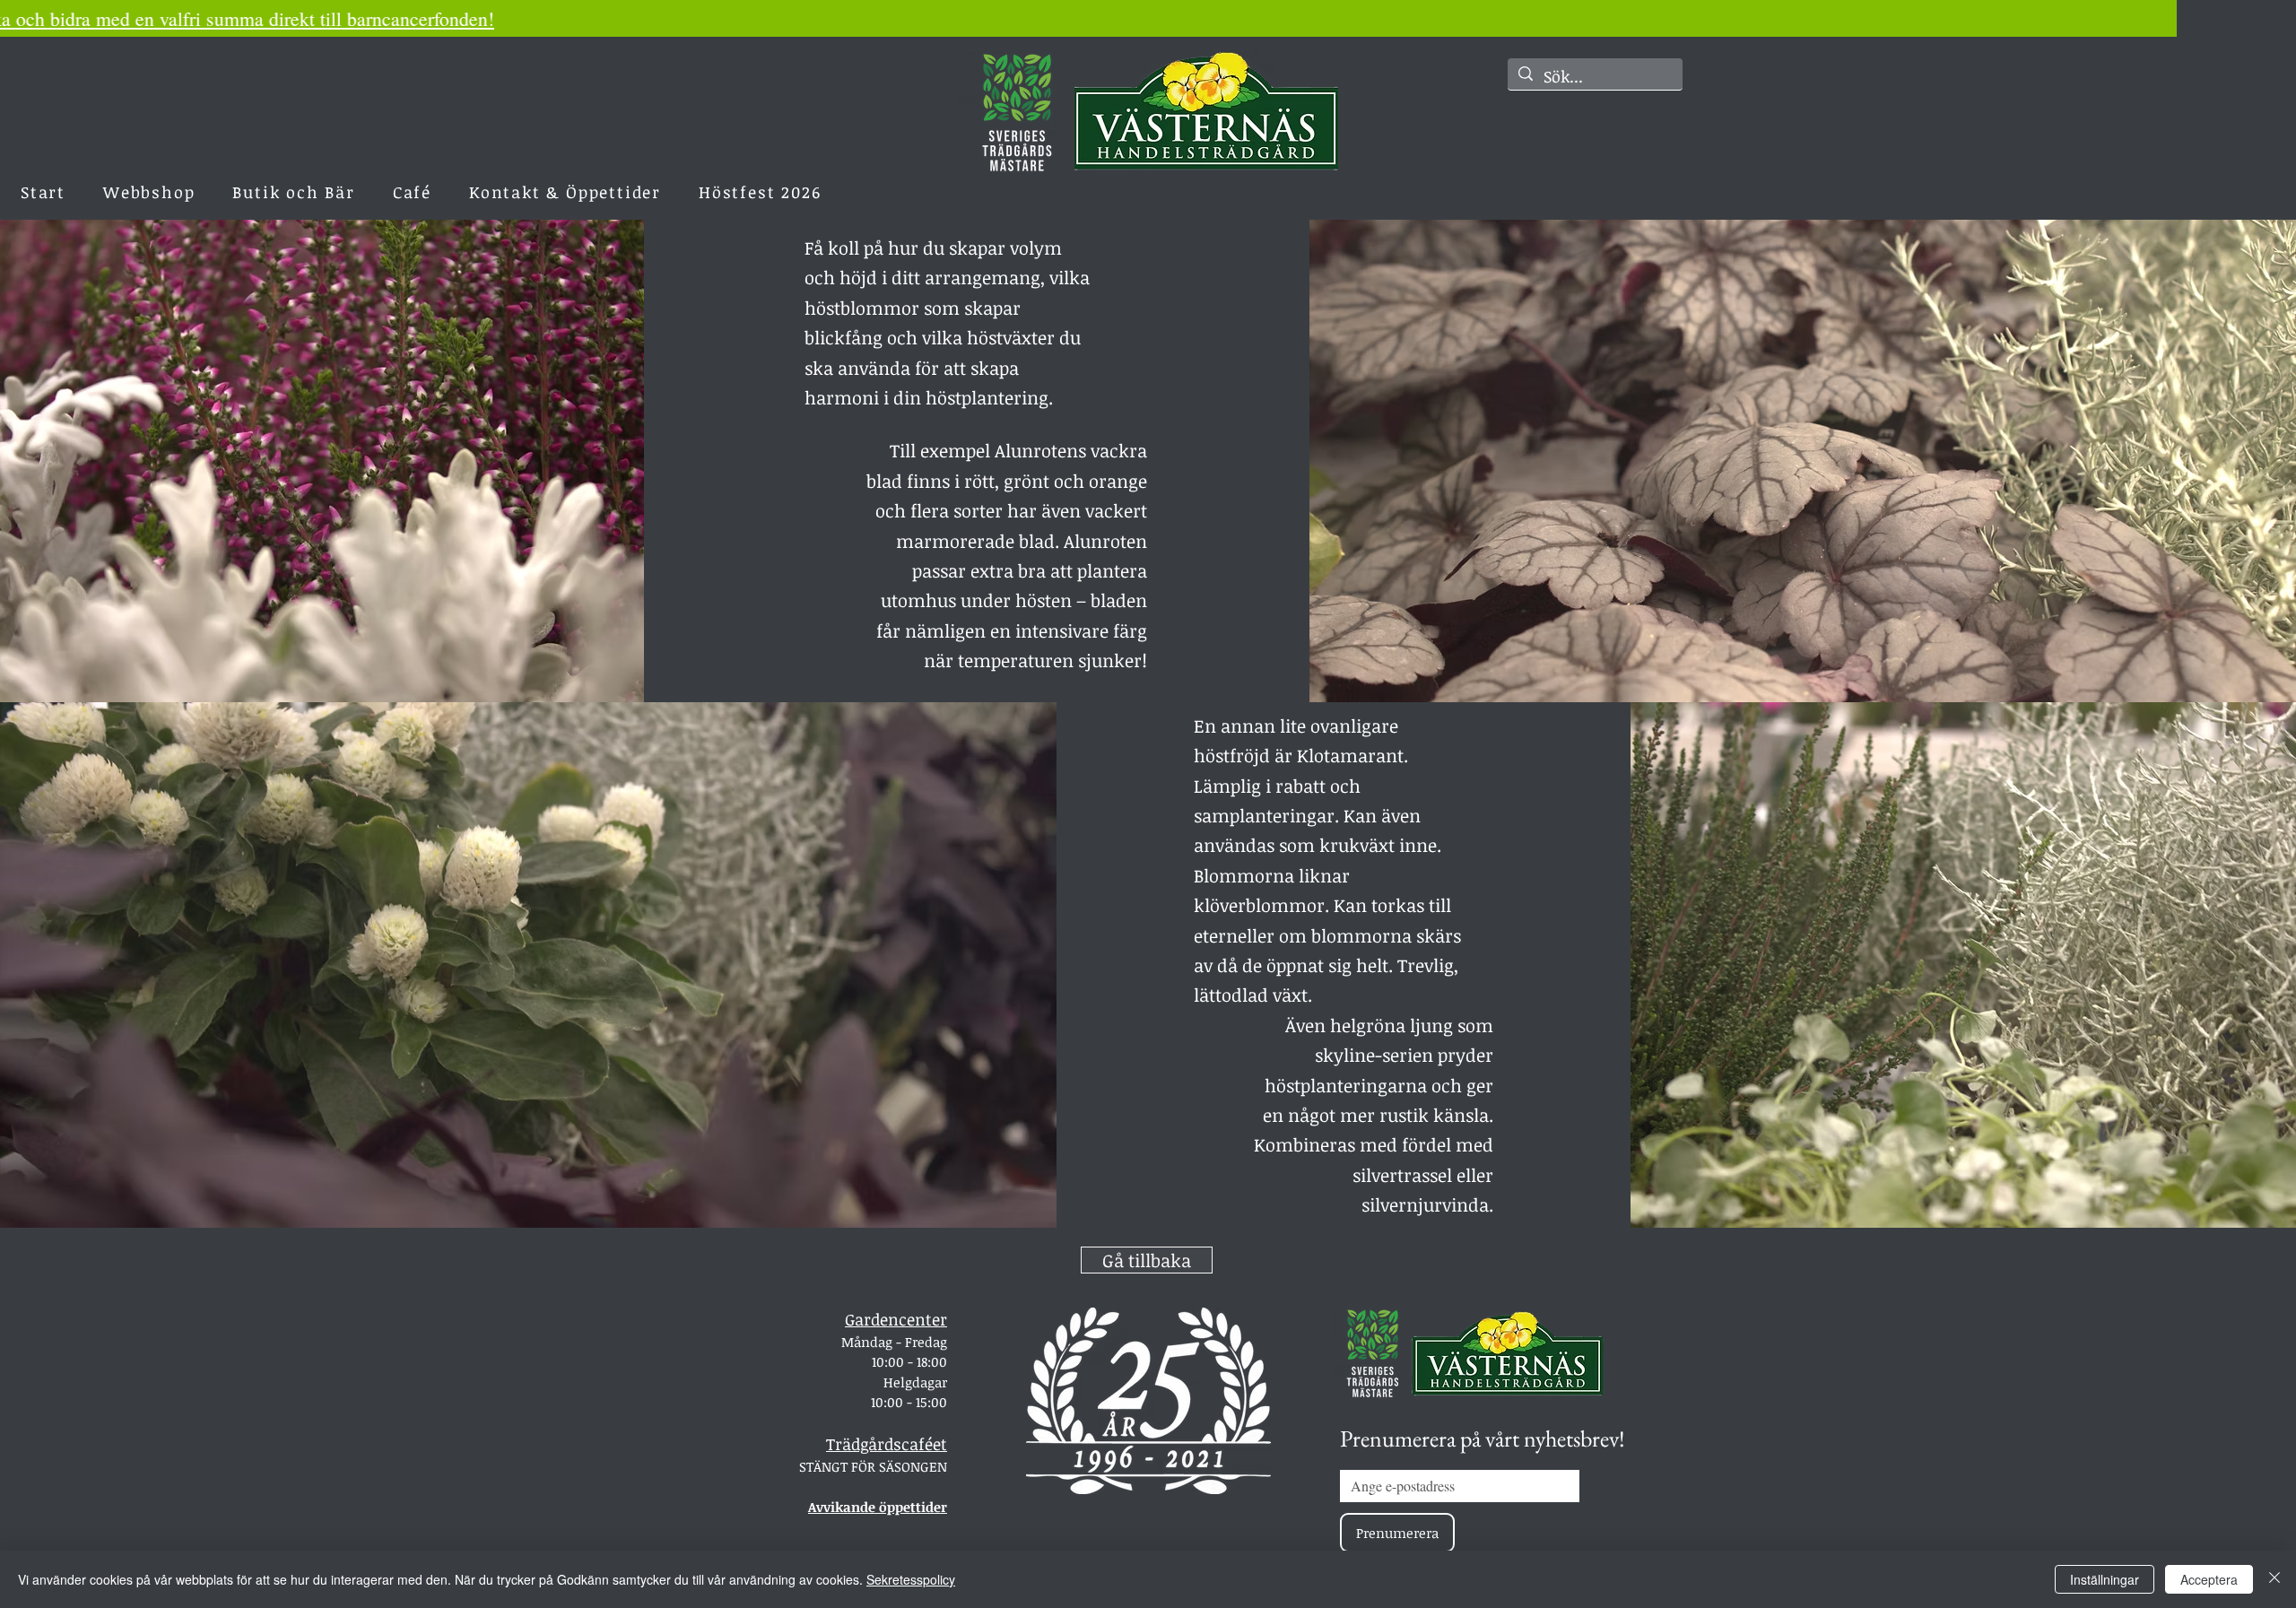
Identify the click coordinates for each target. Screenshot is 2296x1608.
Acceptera (2209, 1579)
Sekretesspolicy (911, 1579)
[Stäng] (2274, 1579)
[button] (565, 192)
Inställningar (2105, 1579)
